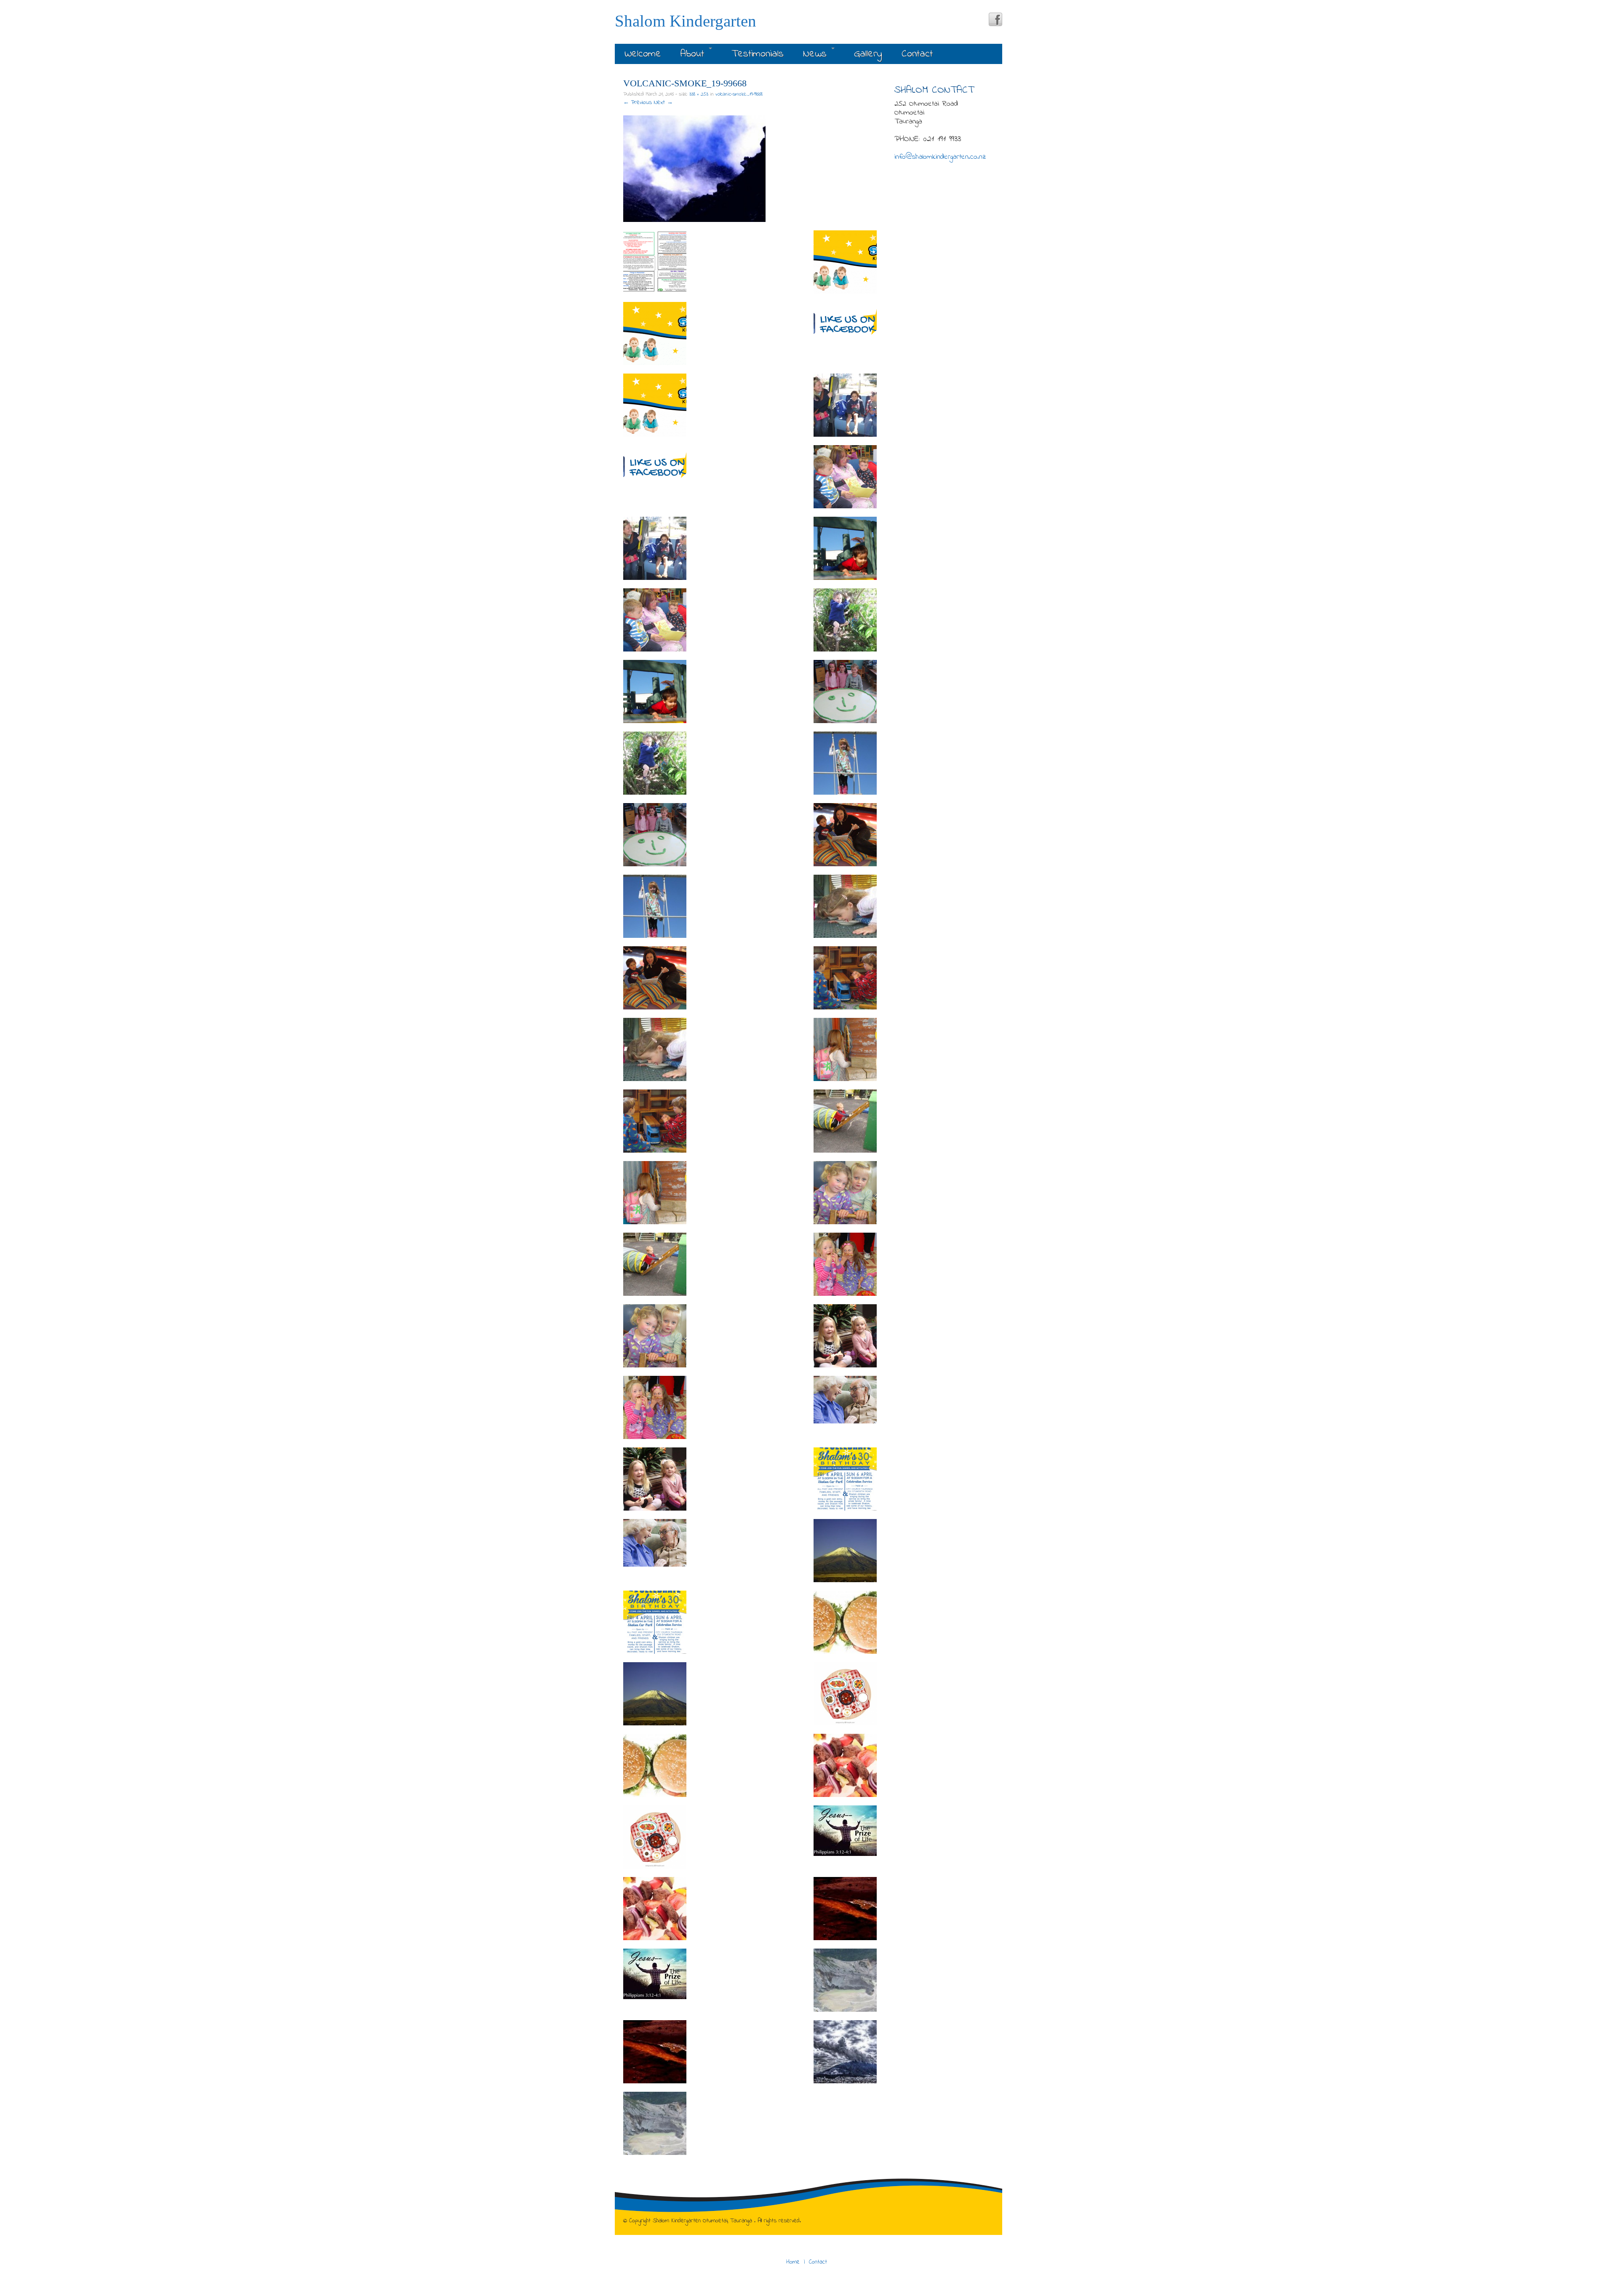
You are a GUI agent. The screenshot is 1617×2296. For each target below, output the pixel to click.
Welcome (643, 54)
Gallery (868, 54)
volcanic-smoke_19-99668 (739, 94)
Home (793, 2262)
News (817, 54)
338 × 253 (699, 94)
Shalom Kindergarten (686, 21)
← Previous (638, 103)
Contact (917, 54)
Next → (663, 103)
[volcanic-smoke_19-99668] (694, 169)
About (694, 54)
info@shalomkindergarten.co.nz (940, 157)
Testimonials (758, 54)
